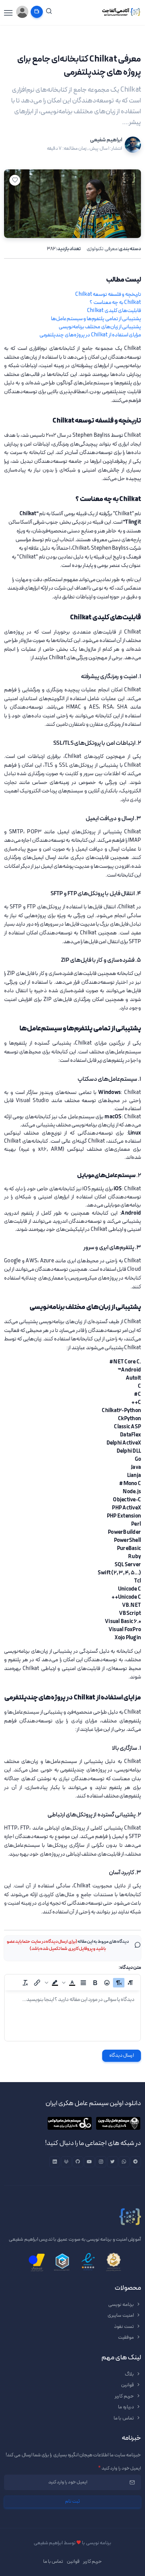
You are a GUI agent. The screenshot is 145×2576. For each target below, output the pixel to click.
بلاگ (130, 2374)
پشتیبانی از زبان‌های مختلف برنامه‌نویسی (100, 327)
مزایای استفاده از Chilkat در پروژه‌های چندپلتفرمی (90, 335)
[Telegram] (136, 2162)
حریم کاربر (125, 2396)
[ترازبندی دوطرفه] (83, 1983)
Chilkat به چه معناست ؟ (115, 303)
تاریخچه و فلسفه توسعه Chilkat (108, 294)
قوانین (128, 2385)
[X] (113, 2162)
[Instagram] (101, 2162)
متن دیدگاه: (130, 1968)
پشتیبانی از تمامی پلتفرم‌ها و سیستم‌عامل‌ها (96, 319)
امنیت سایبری (121, 2316)
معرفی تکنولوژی (102, 249)
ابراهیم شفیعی (106, 140)
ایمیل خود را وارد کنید (120, 2468)
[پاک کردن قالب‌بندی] (25, 1983)
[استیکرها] (107, 1983)
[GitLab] (66, 2162)
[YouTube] (89, 2162)
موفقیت (126, 2338)
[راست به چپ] (119, 1983)
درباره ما (126, 2407)
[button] (69, 1983)
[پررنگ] (95, 1983)
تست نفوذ (124, 2327)
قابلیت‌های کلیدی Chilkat (114, 311)
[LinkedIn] (55, 2162)
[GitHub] (78, 2162)
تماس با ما (124, 2418)
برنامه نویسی (121, 2305)
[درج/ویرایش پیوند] (37, 1983)
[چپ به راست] (130, 1983)
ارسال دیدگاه (122, 2056)
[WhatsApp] (124, 2162)
